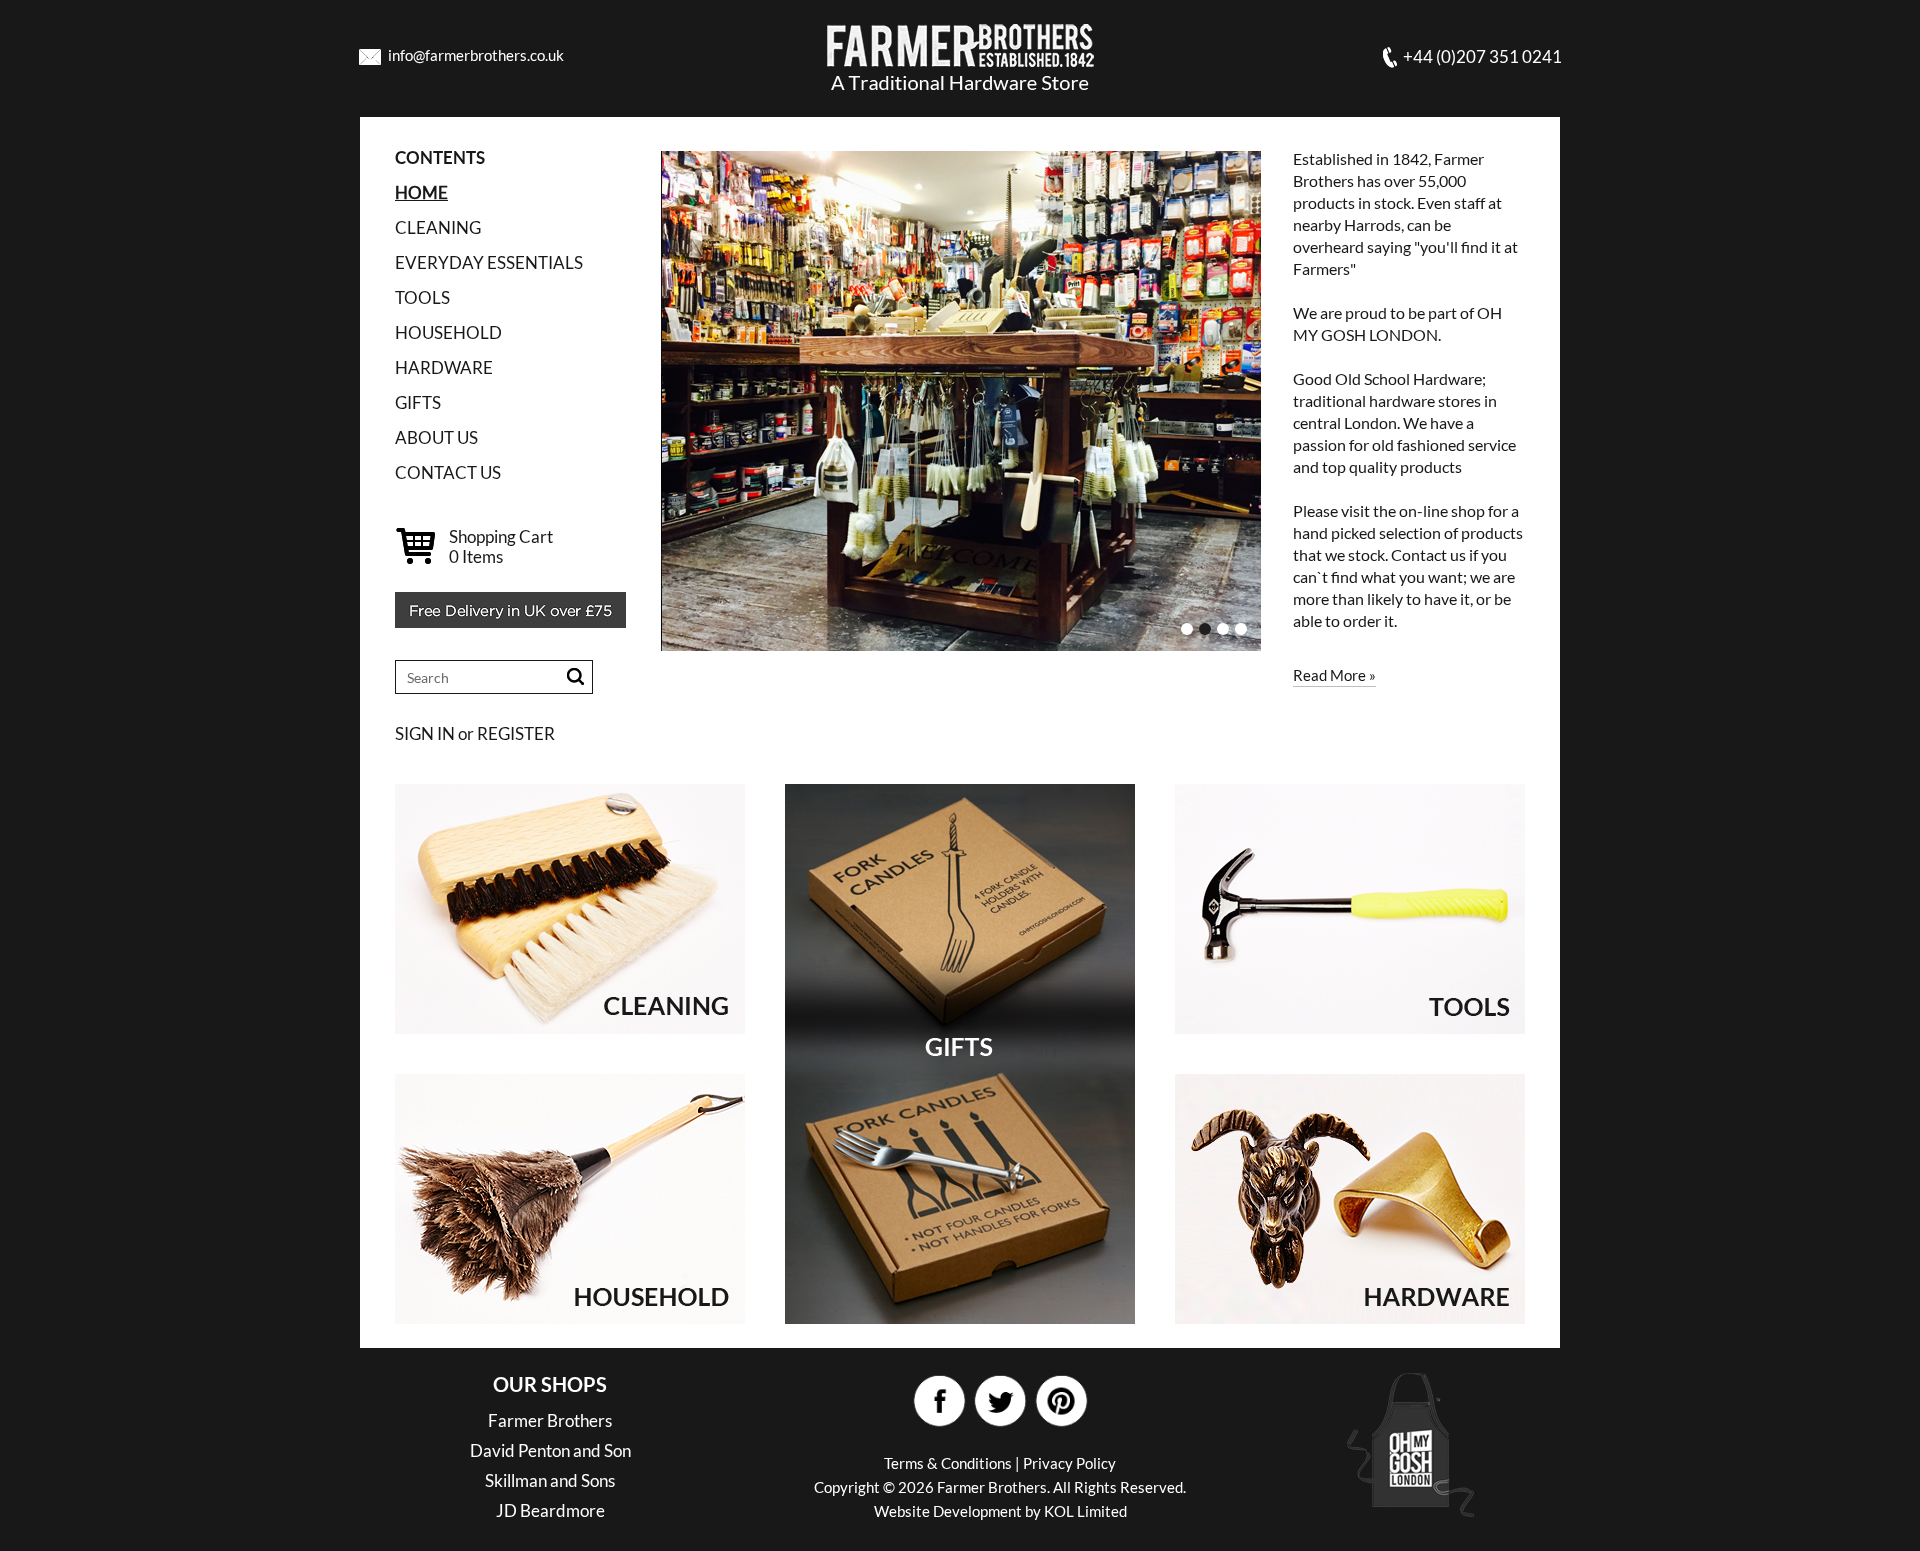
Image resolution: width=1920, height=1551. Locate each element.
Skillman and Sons (550, 1480)
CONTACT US (448, 472)
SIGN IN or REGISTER (475, 733)
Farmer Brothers (550, 1420)
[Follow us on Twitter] (999, 1401)
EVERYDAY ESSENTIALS (489, 262)
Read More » (1334, 675)
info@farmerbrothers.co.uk (476, 55)
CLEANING (438, 227)
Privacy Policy (1069, 1463)
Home (421, 192)
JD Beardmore (550, 1510)
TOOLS (422, 297)
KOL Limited (1085, 1511)
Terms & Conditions (948, 1463)
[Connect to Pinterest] (1060, 1401)
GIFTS (418, 402)
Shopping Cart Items (501, 546)
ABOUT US (436, 437)
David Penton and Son (550, 1450)
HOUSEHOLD (448, 332)
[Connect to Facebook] (938, 1401)
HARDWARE (444, 367)
